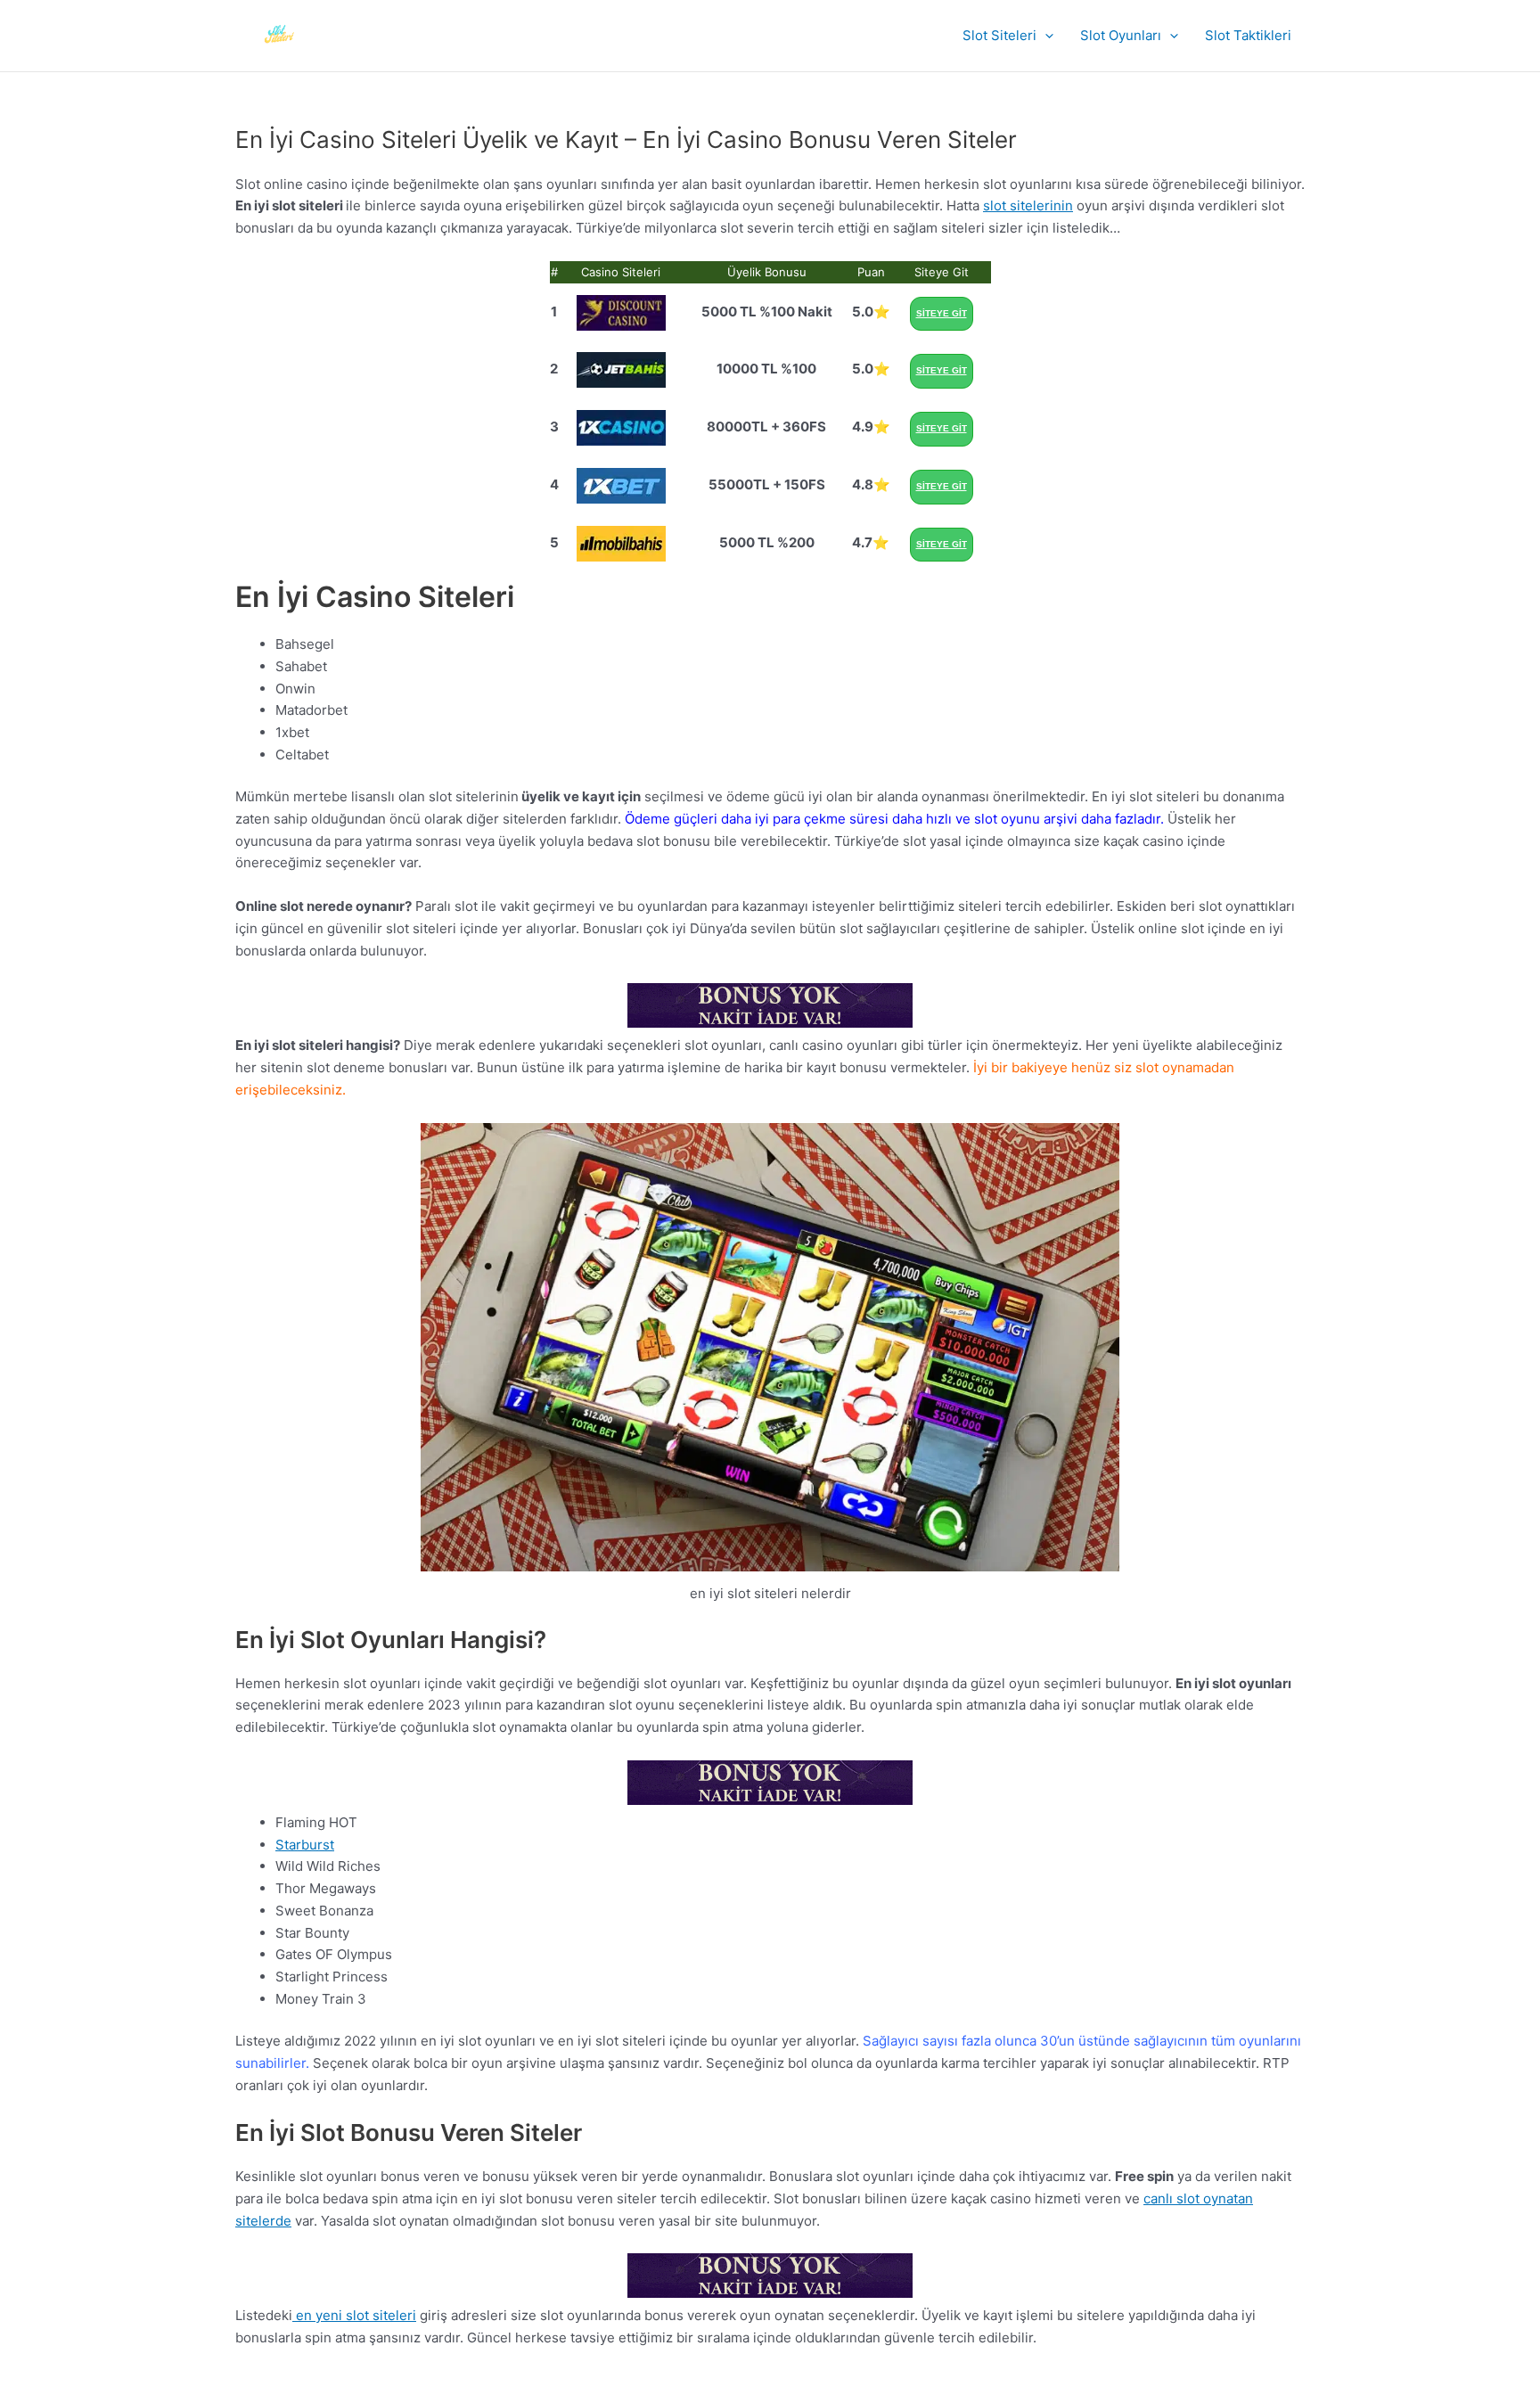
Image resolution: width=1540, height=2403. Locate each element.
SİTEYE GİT (942, 313)
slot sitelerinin (1028, 205)
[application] (1045, 36)
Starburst (305, 1845)
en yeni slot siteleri (354, 2315)
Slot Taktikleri (1248, 35)
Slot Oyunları (1121, 35)
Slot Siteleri (999, 35)
